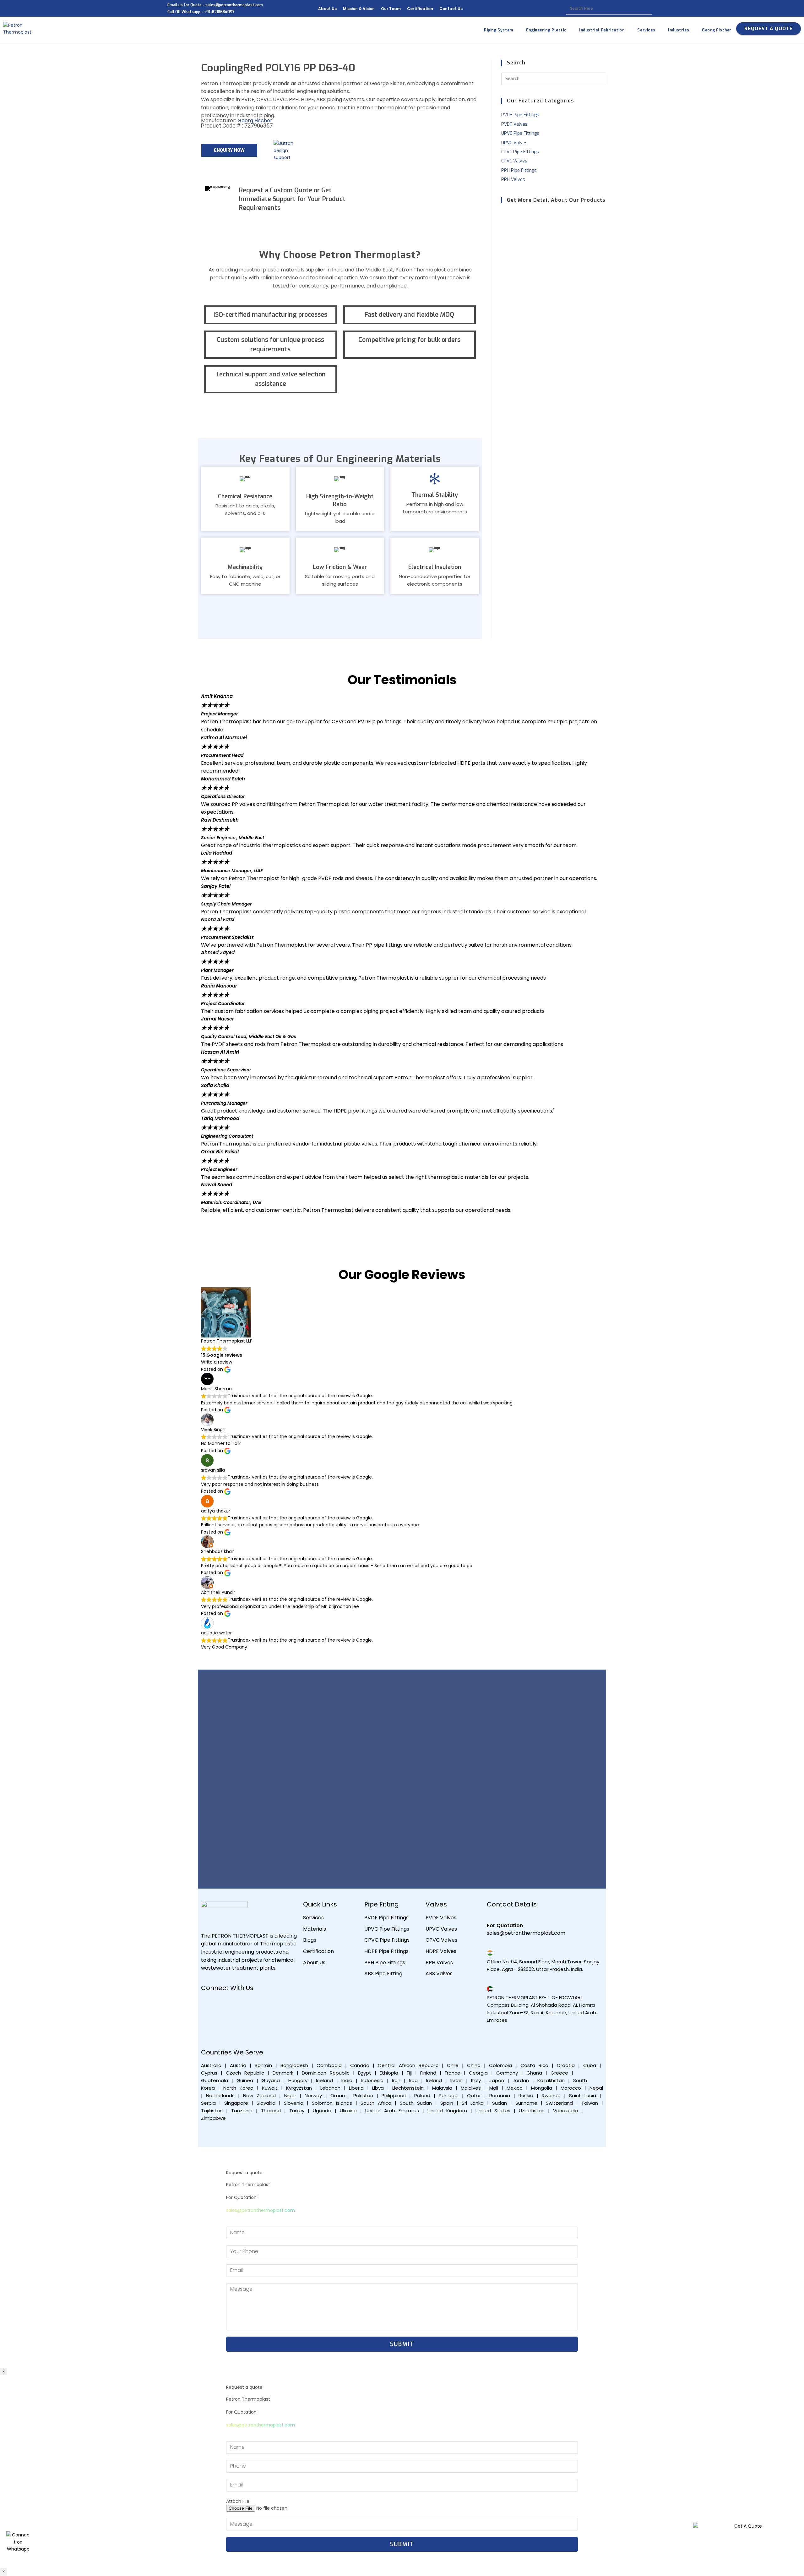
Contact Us (451, 9)
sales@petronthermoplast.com (261, 2210)
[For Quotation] (490, 1917)
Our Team (391, 9)
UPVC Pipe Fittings (520, 133)
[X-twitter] (283, 2005)
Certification (420, 9)
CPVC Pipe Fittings (520, 152)
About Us (327, 9)
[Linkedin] (246, 2005)
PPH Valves (513, 180)
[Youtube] (227, 2005)
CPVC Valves (514, 161)
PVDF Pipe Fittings (520, 115)
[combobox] (609, 9)
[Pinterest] (209, 2023)
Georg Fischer (255, 120)
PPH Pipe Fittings (519, 170)
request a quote (769, 29)
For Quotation (505, 1925)
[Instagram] (264, 2005)
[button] (402, 1217)
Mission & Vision (359, 9)
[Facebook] (209, 2005)
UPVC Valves (514, 143)
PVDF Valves (514, 124)
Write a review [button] (217, 1362)
